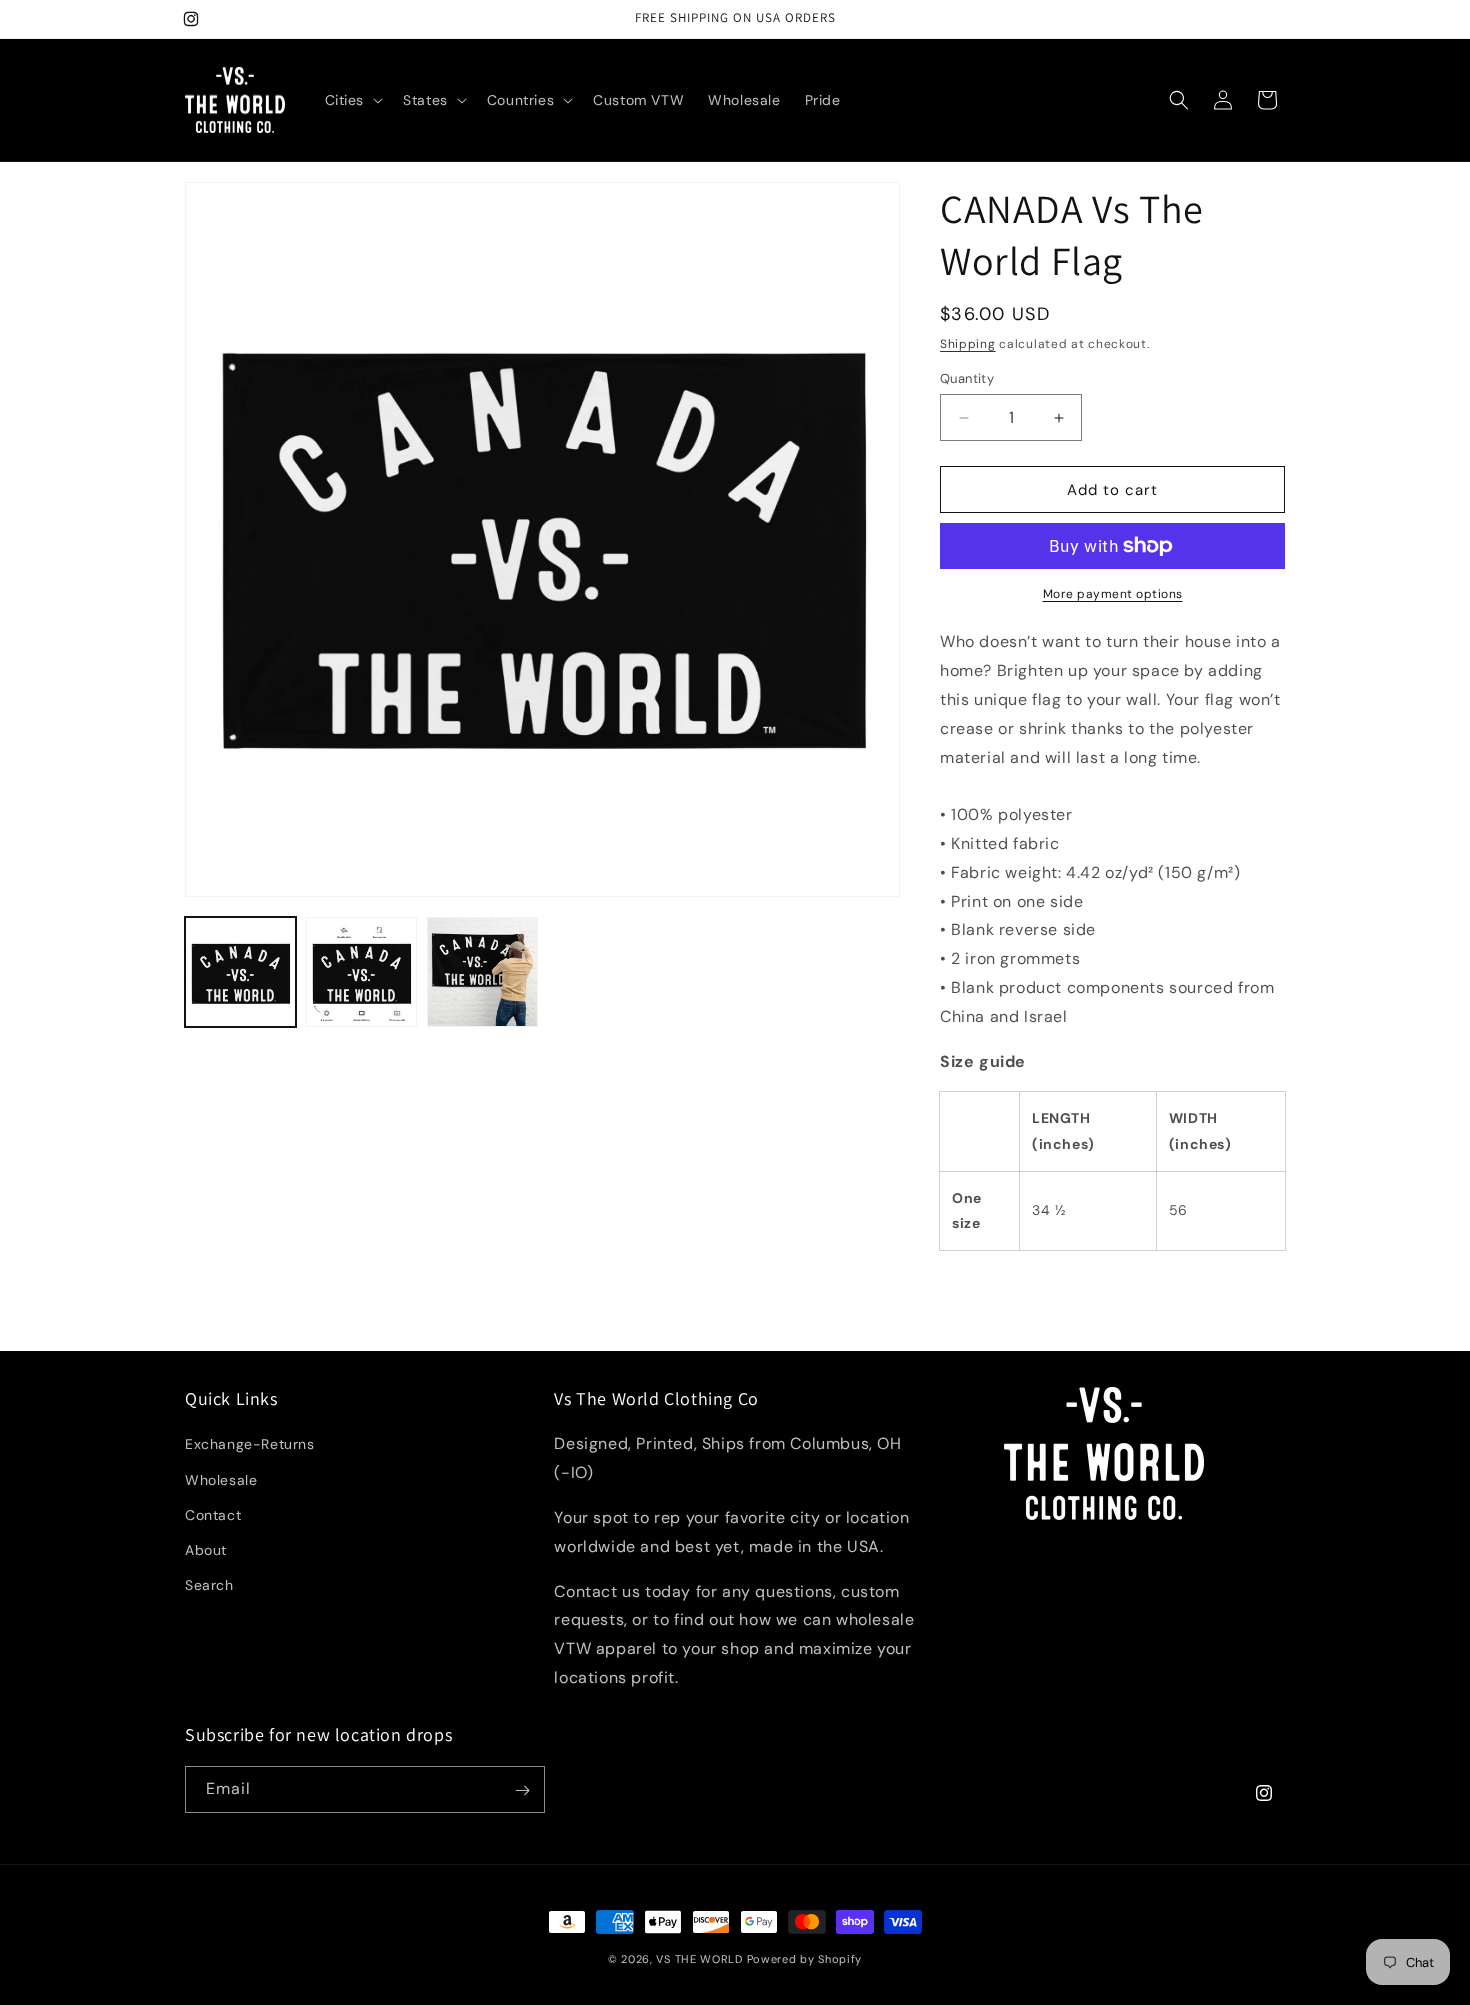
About (206, 1550)
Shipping (968, 344)
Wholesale (221, 1480)
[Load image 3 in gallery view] (482, 972)
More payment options (1113, 594)
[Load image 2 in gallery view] (361, 972)
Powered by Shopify (805, 1959)
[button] (352, 100)
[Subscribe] (522, 1790)
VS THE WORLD (699, 1959)
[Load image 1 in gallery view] (240, 972)
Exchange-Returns (250, 1445)
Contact (213, 1515)
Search (209, 1586)
